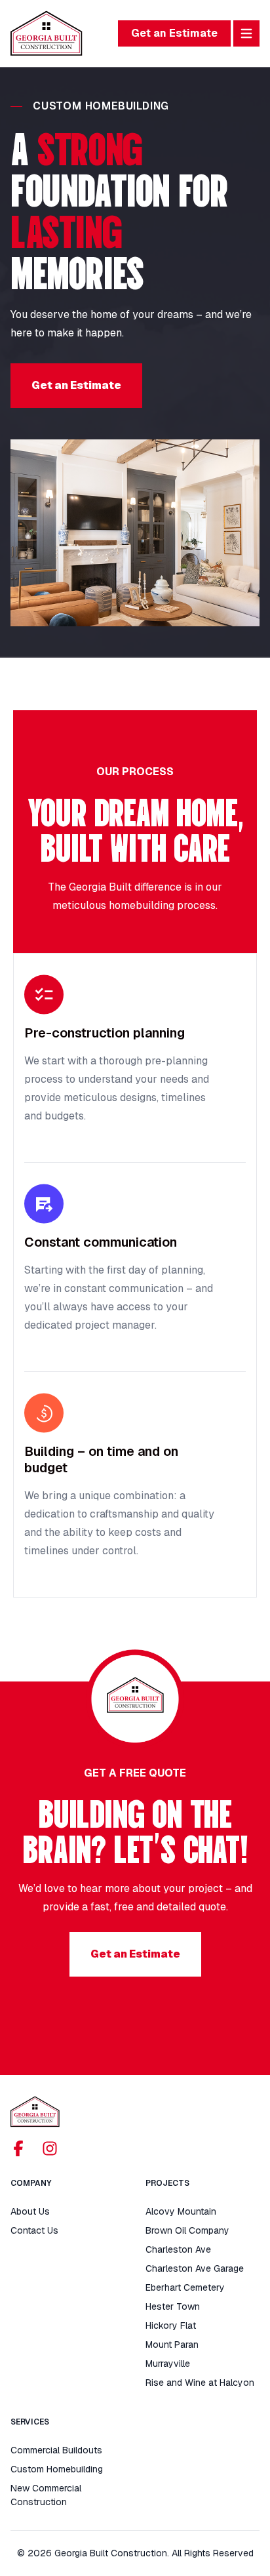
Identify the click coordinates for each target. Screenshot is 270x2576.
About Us (30, 2211)
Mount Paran (172, 2345)
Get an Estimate (174, 33)
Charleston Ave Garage (195, 2268)
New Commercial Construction (46, 2495)
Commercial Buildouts (56, 2450)
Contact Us (34, 2230)
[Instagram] (50, 2148)
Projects (167, 2183)
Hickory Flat (171, 2325)
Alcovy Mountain (181, 2211)
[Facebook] (18, 2148)
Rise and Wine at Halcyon (200, 2383)
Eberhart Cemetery (185, 2287)
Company (31, 2183)
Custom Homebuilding (57, 2469)
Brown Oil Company (187, 2230)
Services (30, 2422)
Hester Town (173, 2306)
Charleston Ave (178, 2249)
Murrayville (168, 2364)
